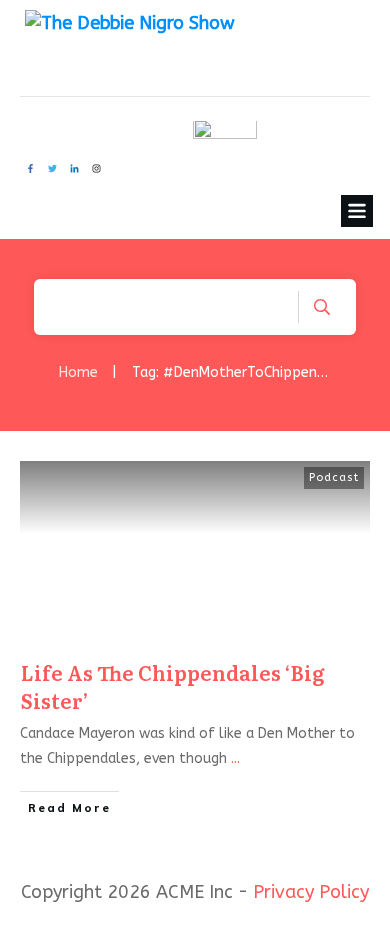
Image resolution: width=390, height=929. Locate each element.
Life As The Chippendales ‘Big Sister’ (173, 686)
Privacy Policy (311, 892)
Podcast (334, 477)
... (235, 758)
